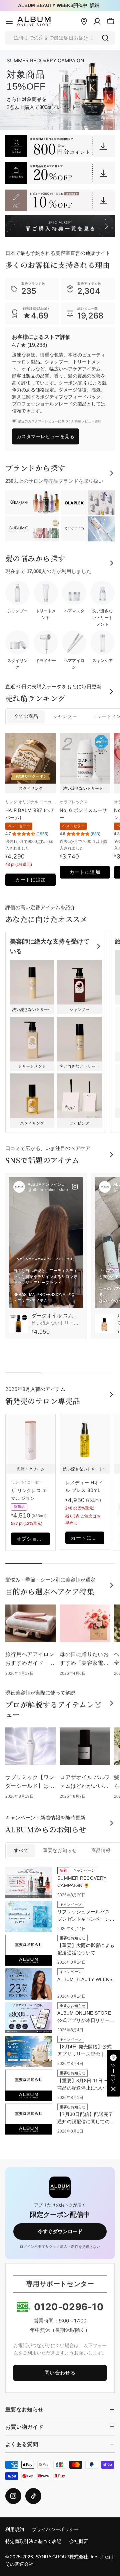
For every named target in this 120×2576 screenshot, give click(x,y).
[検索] (105, 38)
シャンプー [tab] (65, 716)
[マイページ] (97, 21)
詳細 (95, 5)
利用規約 (15, 2530)
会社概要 (79, 2542)
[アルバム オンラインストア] (60, 146)
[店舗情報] (84, 21)
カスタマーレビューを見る (45, 436)
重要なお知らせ (60, 1851)
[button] (113, 2073)
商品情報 (101, 1851)
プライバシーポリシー (55, 2530)
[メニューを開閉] (9, 21)
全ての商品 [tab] (26, 716)
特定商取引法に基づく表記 (33, 2542)
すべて (21, 1851)
